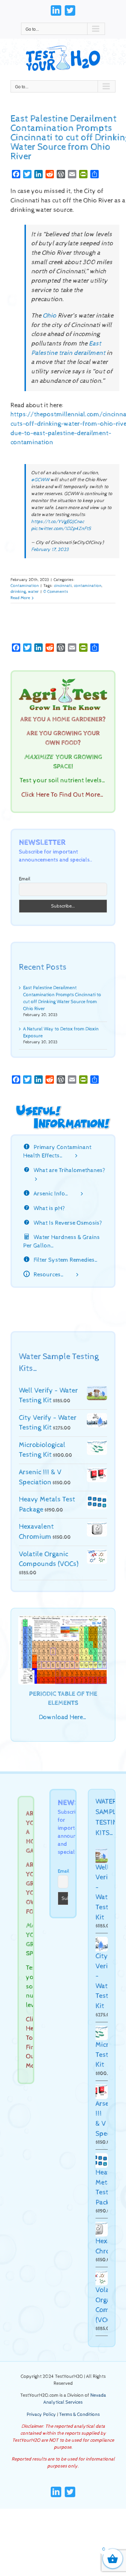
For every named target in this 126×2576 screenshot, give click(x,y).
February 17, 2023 (50, 550)
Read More (20, 598)
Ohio (50, 316)
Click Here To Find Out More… (63, 795)
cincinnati (63, 586)
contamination (88, 586)
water (33, 592)
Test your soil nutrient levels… (63, 781)
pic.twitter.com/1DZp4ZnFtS (61, 529)
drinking (18, 592)
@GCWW (40, 480)
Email (25, 879)
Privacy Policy (41, 2414)
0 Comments (56, 592)
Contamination (25, 586)
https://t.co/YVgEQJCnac (58, 522)
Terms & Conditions (79, 2414)
